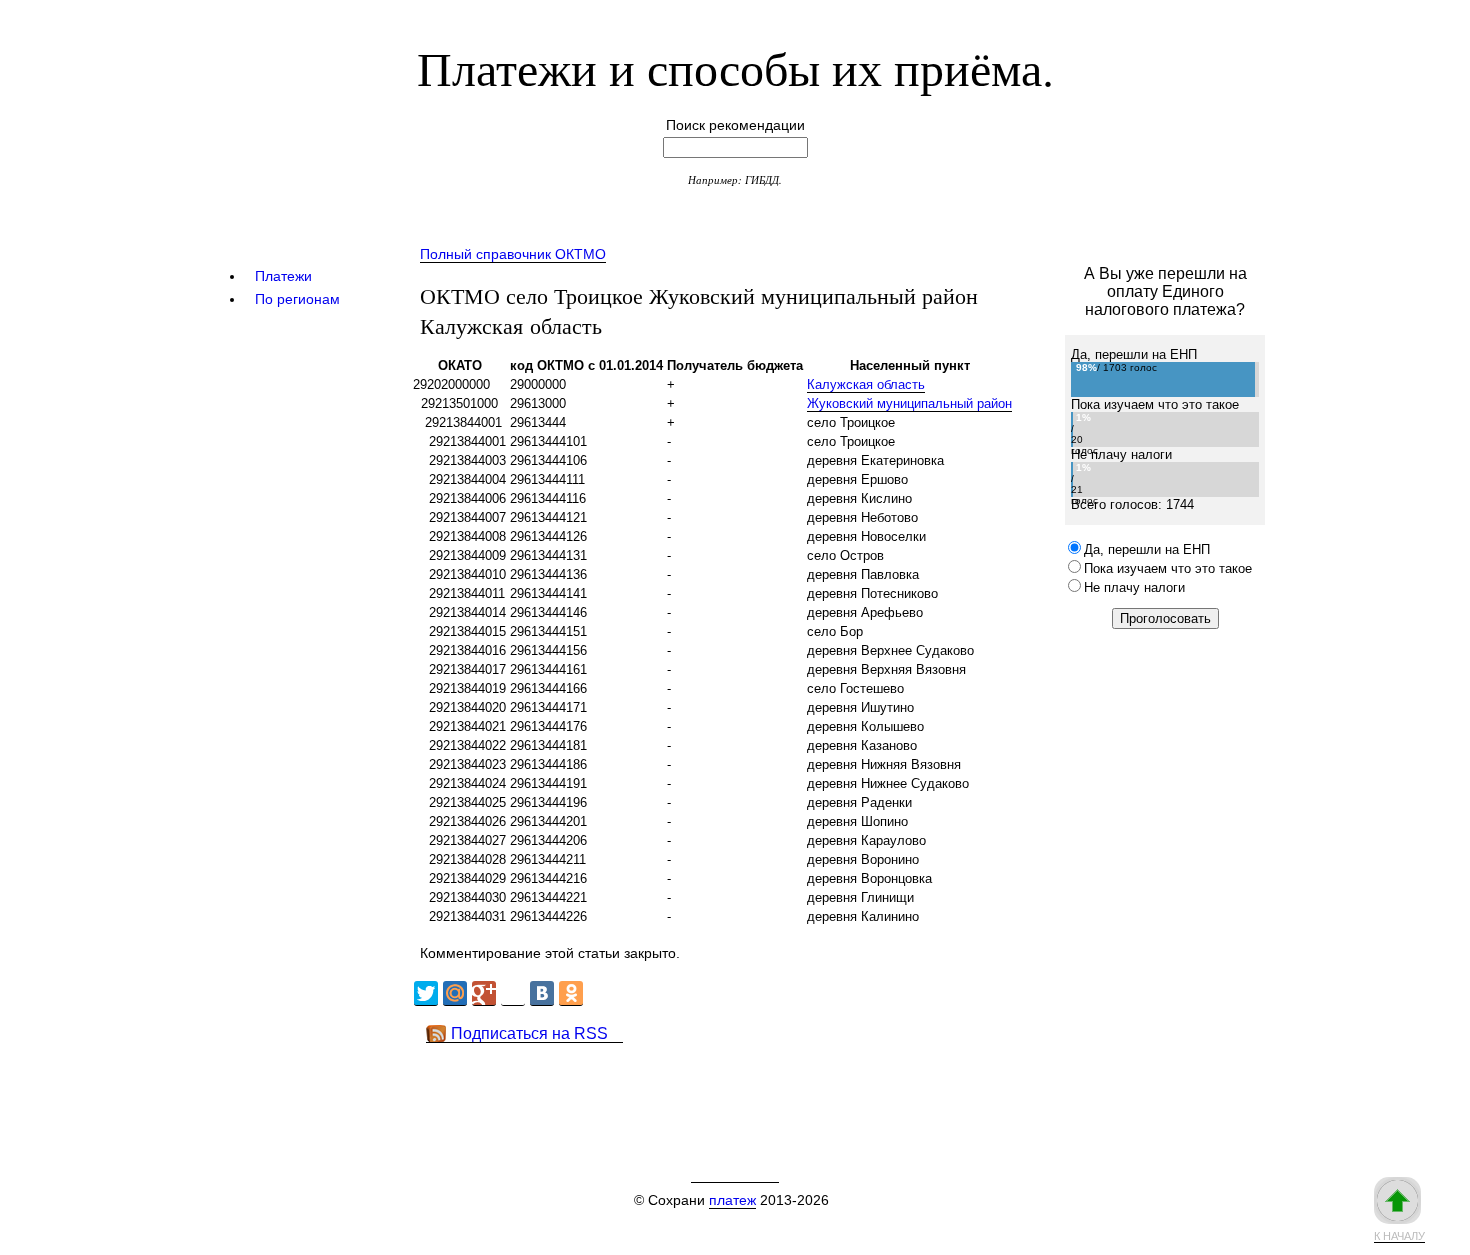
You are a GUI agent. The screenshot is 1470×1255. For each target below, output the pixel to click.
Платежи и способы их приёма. (735, 67)
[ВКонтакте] (542, 993)
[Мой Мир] (455, 993)
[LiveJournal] (513, 993)
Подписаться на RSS (529, 1033)
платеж (732, 1200)
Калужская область (866, 384)
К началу (1399, 1236)
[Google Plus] (484, 993)
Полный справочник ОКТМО (513, 254)
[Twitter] (426, 993)
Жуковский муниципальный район (909, 403)
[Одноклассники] (571, 993)
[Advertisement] (774, 1088)
